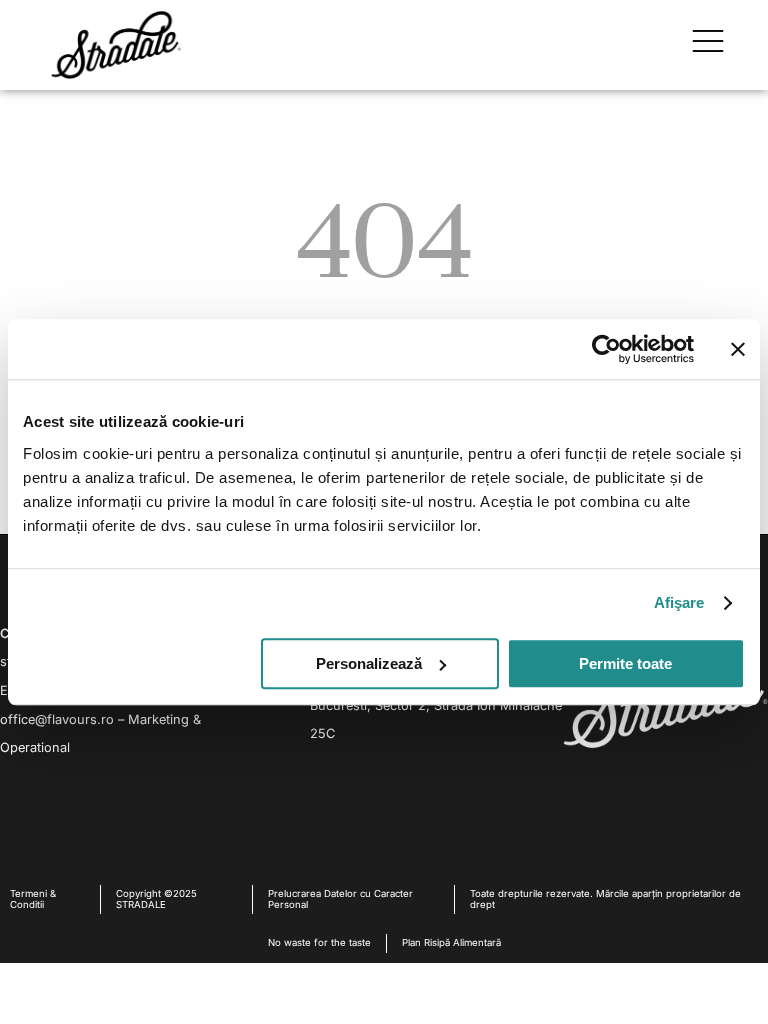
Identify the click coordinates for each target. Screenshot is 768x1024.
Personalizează (369, 663)
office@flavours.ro (57, 719)
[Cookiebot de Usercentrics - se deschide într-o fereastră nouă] (606, 349)
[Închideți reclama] (738, 349)
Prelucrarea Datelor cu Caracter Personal (340, 899)
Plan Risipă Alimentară (451, 942)
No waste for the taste (319, 942)
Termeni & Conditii (33, 899)
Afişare (679, 602)
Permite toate (625, 663)
